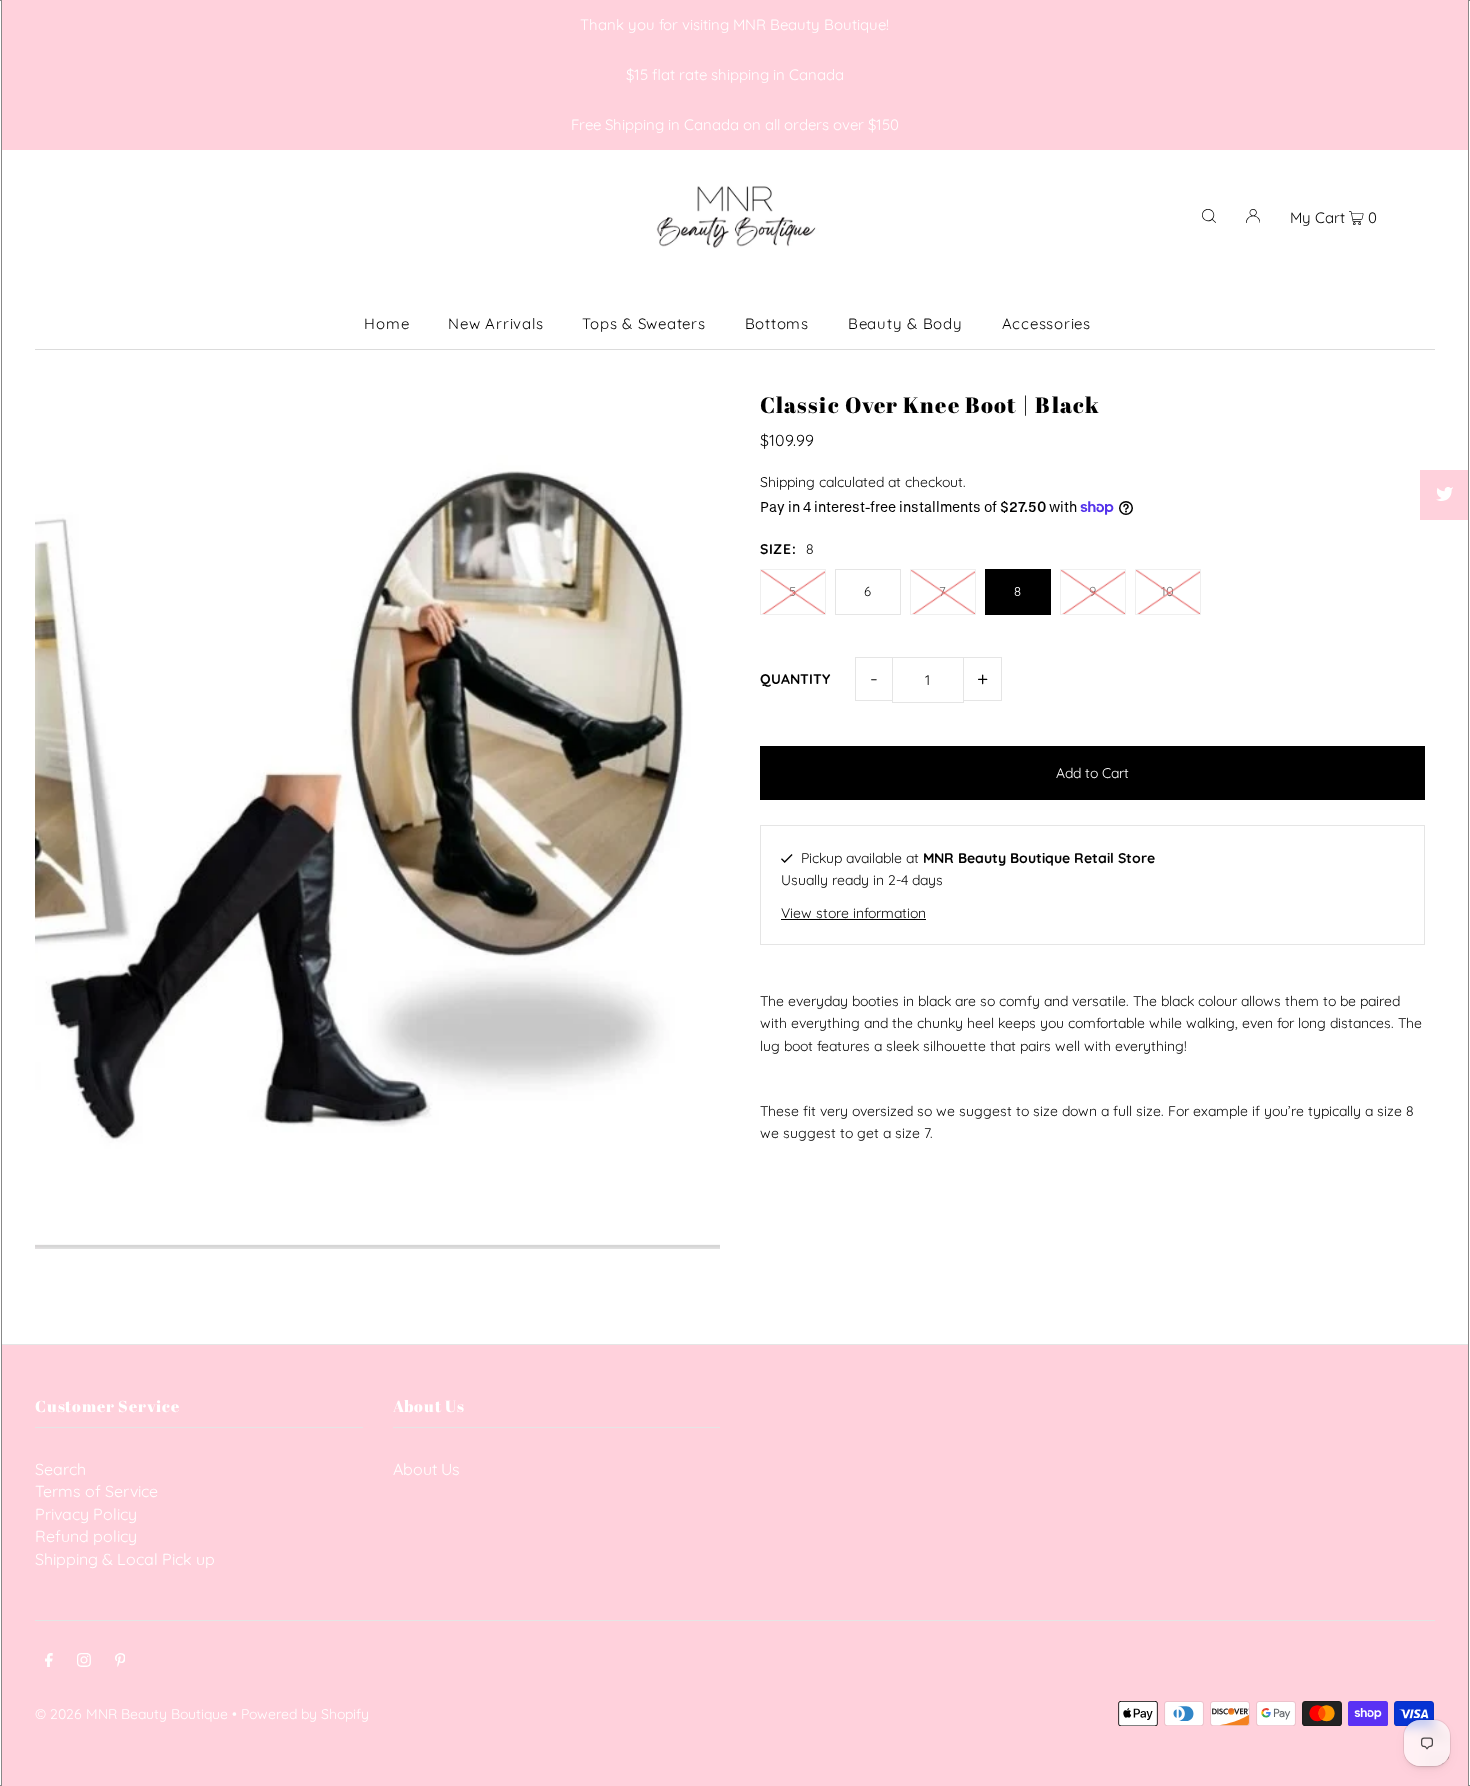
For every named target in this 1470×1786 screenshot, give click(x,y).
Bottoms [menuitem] (777, 323)
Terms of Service (96, 1491)
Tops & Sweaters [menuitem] (643, 323)
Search (60, 1469)
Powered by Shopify (305, 1714)
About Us (426, 1469)
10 (1167, 591)
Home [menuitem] (386, 323)
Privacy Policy (86, 1514)
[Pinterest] (120, 1662)
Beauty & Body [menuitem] (905, 323)
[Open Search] (1209, 215)
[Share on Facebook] (1445, 445)
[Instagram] (84, 1662)
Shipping (787, 482)
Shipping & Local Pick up (125, 1559)
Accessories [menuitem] (1046, 323)
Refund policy (86, 1536)
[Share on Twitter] (1445, 495)
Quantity (795, 679)
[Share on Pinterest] (1445, 545)
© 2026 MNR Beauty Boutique (131, 1714)
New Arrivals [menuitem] (495, 323)
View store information (853, 913)
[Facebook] (49, 1662)
